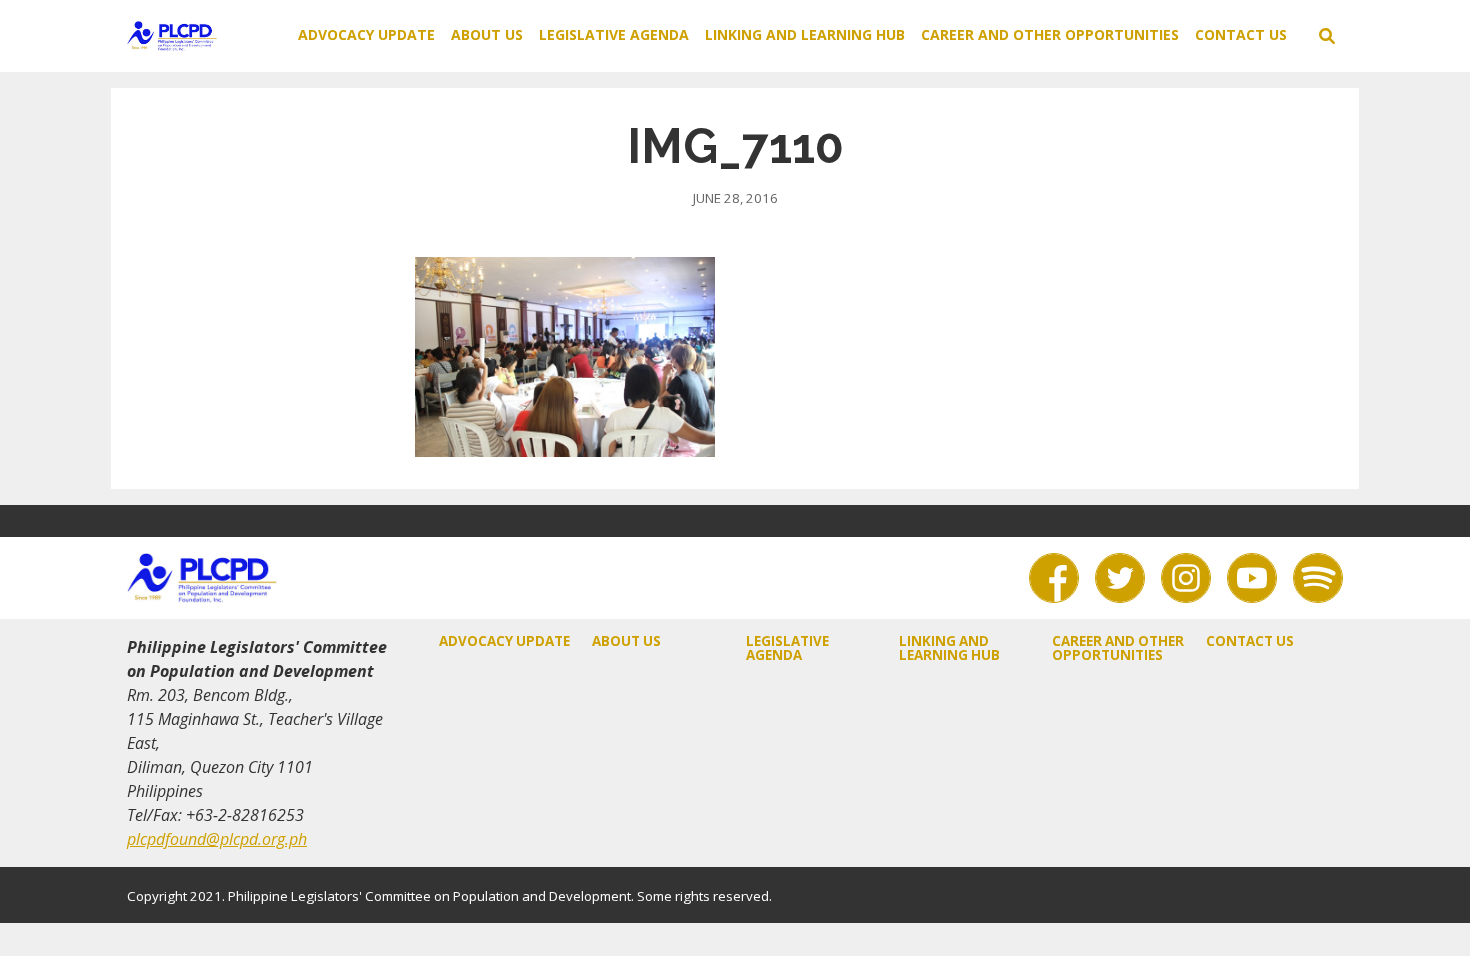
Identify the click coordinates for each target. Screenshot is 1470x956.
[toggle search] (1327, 36)
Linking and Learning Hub (805, 34)
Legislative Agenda (614, 34)
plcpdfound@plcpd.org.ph (217, 839)
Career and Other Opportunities (1050, 34)
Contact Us (1241, 34)
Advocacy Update (366, 34)
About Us (487, 34)
